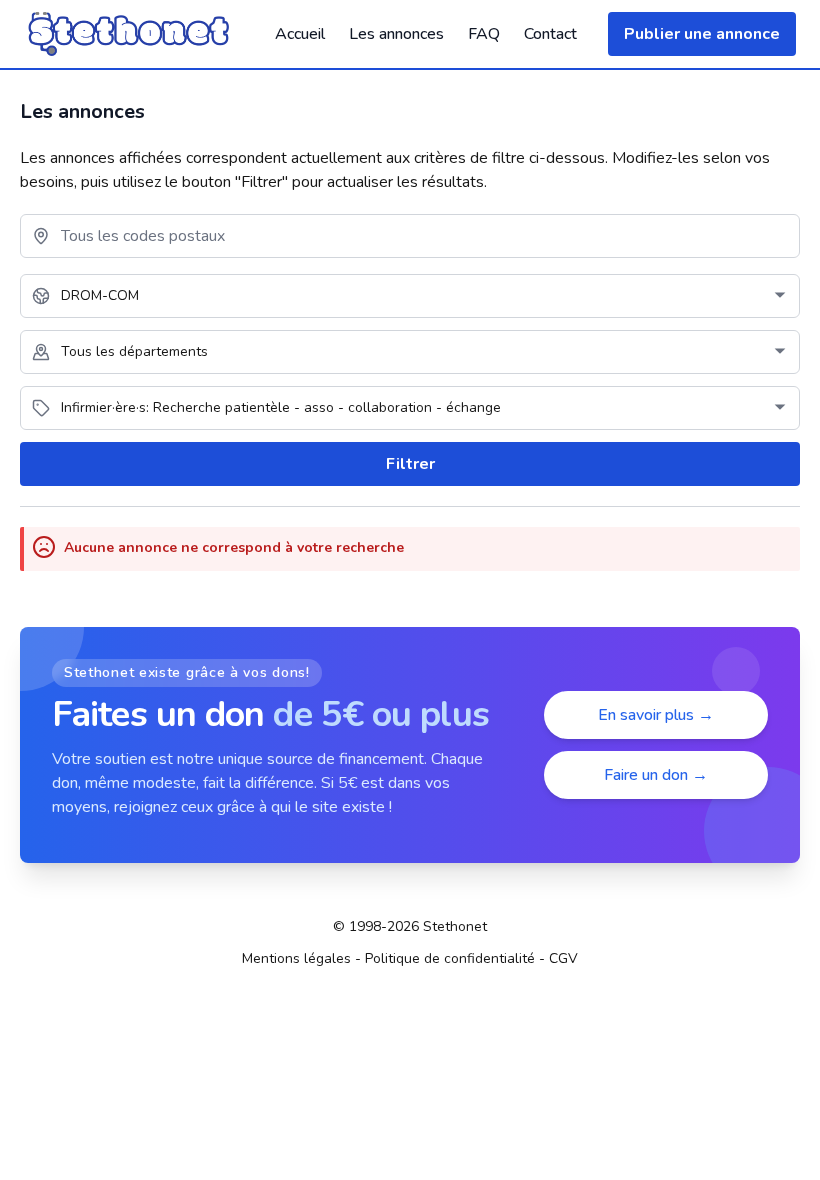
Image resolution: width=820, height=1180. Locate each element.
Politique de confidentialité (450, 958)
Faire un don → (656, 775)
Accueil (300, 34)
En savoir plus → (656, 715)
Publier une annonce (702, 34)
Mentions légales (296, 958)
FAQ (484, 34)
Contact (550, 34)
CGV (563, 958)
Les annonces (396, 34)
